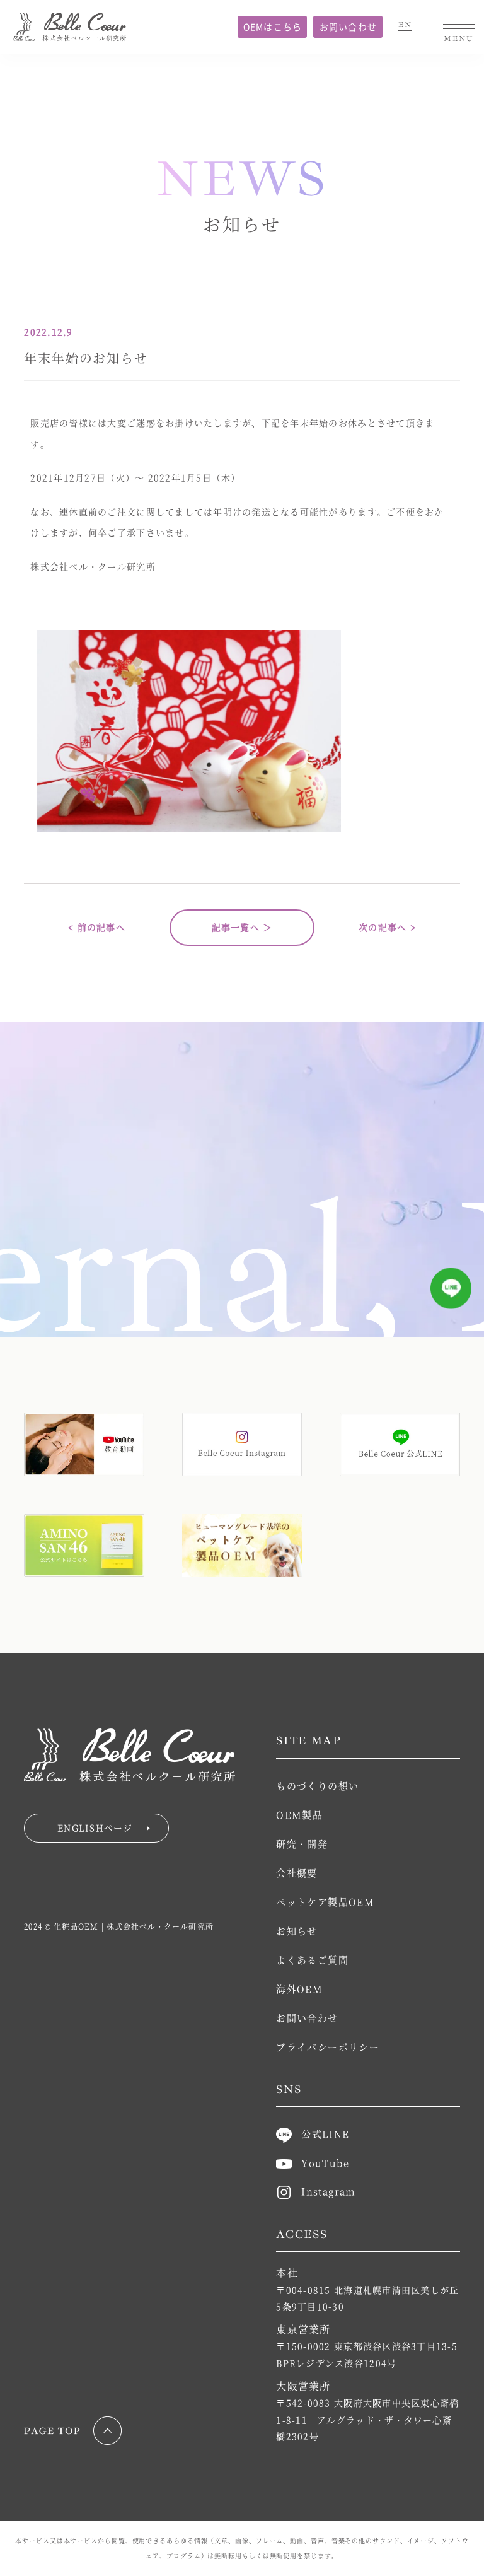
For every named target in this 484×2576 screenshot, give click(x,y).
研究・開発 (302, 1844)
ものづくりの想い (317, 1786)
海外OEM (299, 1989)
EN (405, 25)
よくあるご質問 (312, 1960)
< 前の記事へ (97, 927)
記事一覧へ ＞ (242, 927)
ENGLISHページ (95, 1827)
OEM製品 (299, 1815)
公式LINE (325, 2134)
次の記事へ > (387, 927)
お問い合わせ (349, 26)
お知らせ (297, 1931)
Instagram (328, 2191)
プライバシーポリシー (328, 2047)
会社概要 (297, 1873)
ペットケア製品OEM (325, 1902)
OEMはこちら (273, 26)
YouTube (325, 2163)
